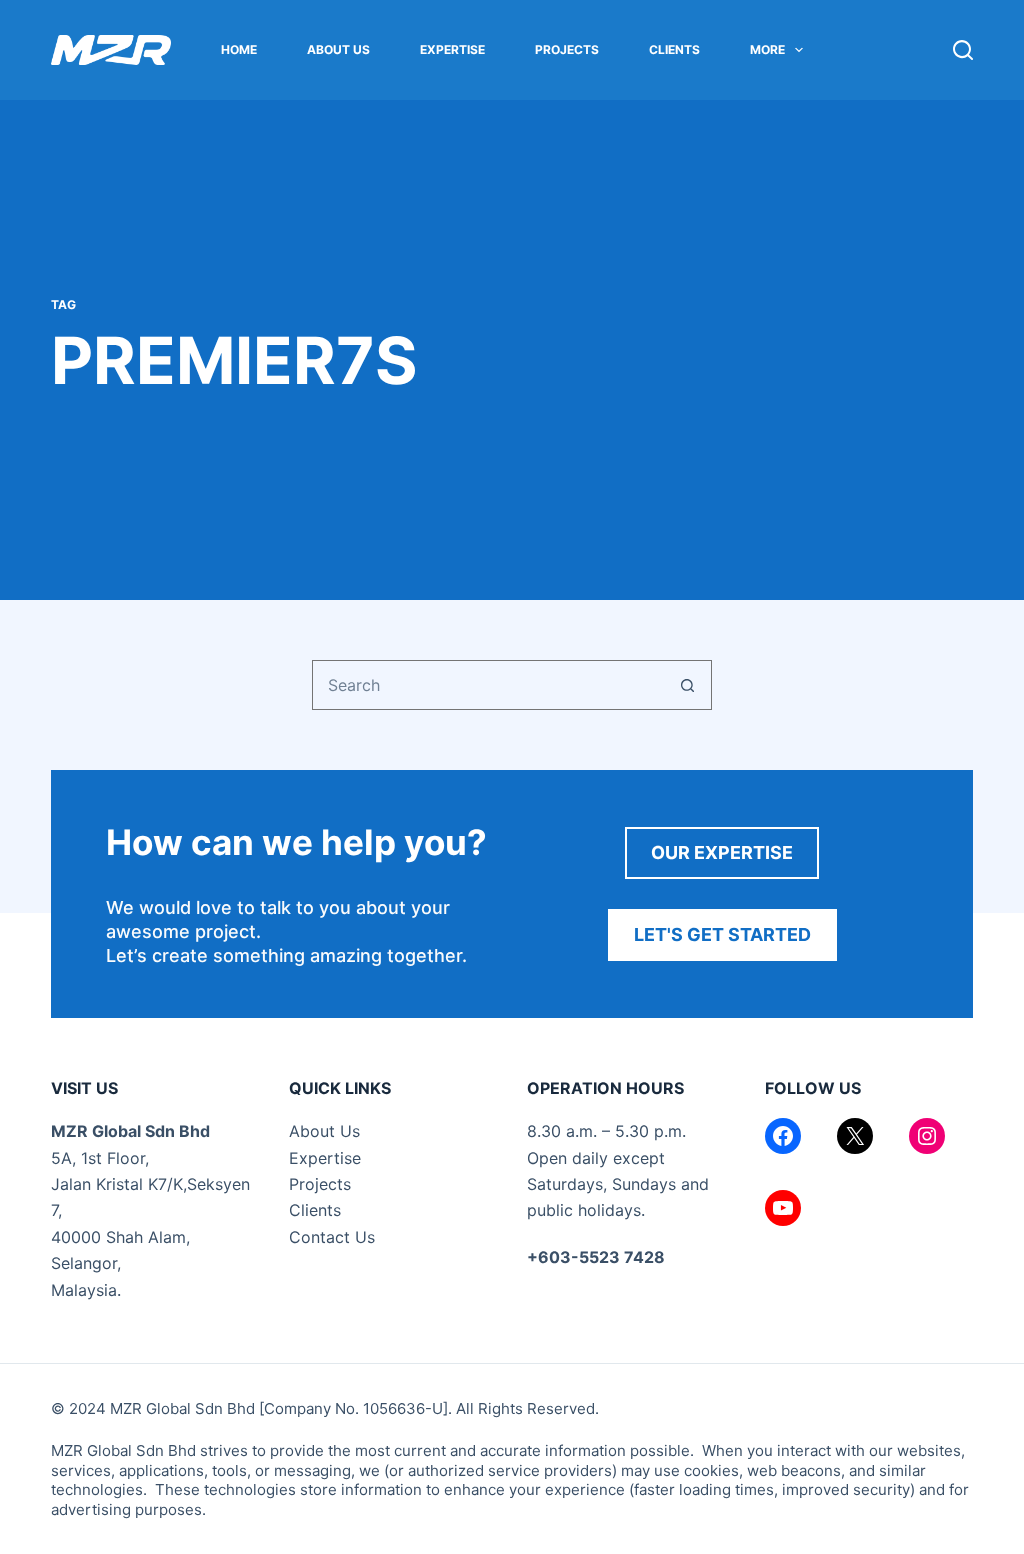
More (767, 49)
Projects (567, 49)
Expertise (452, 49)
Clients (674, 49)
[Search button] (687, 685)
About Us (338, 49)
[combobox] (488, 685)
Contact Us (332, 1237)
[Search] (963, 50)
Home (239, 49)
